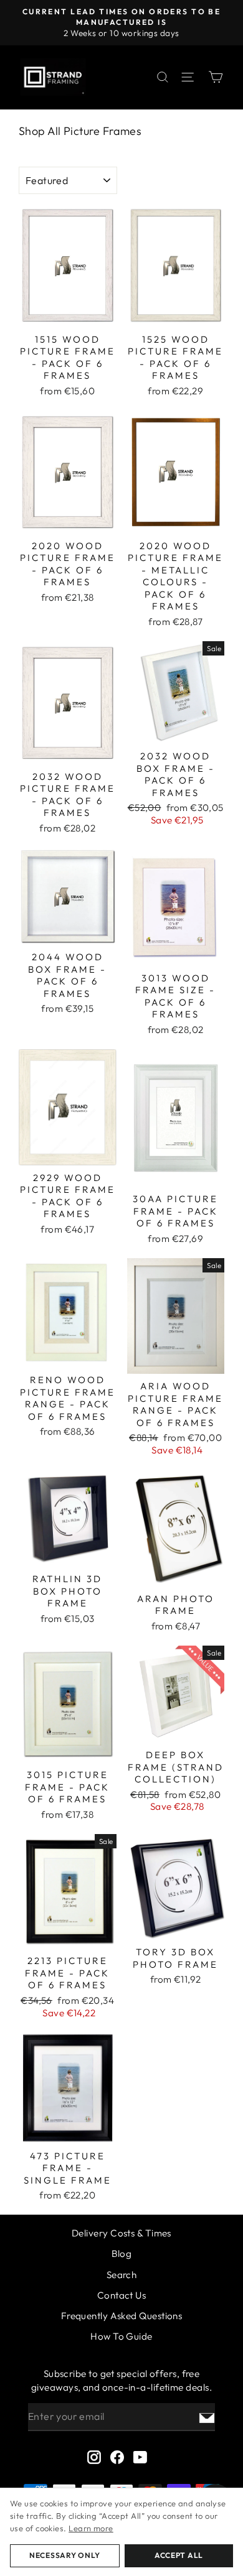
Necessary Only (65, 2555)
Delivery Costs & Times (121, 2233)
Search (122, 2275)
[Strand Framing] (53, 77)
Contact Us (122, 2295)
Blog (122, 2254)
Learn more (91, 2528)
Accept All (179, 2555)
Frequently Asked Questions (122, 2316)
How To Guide (121, 2336)
